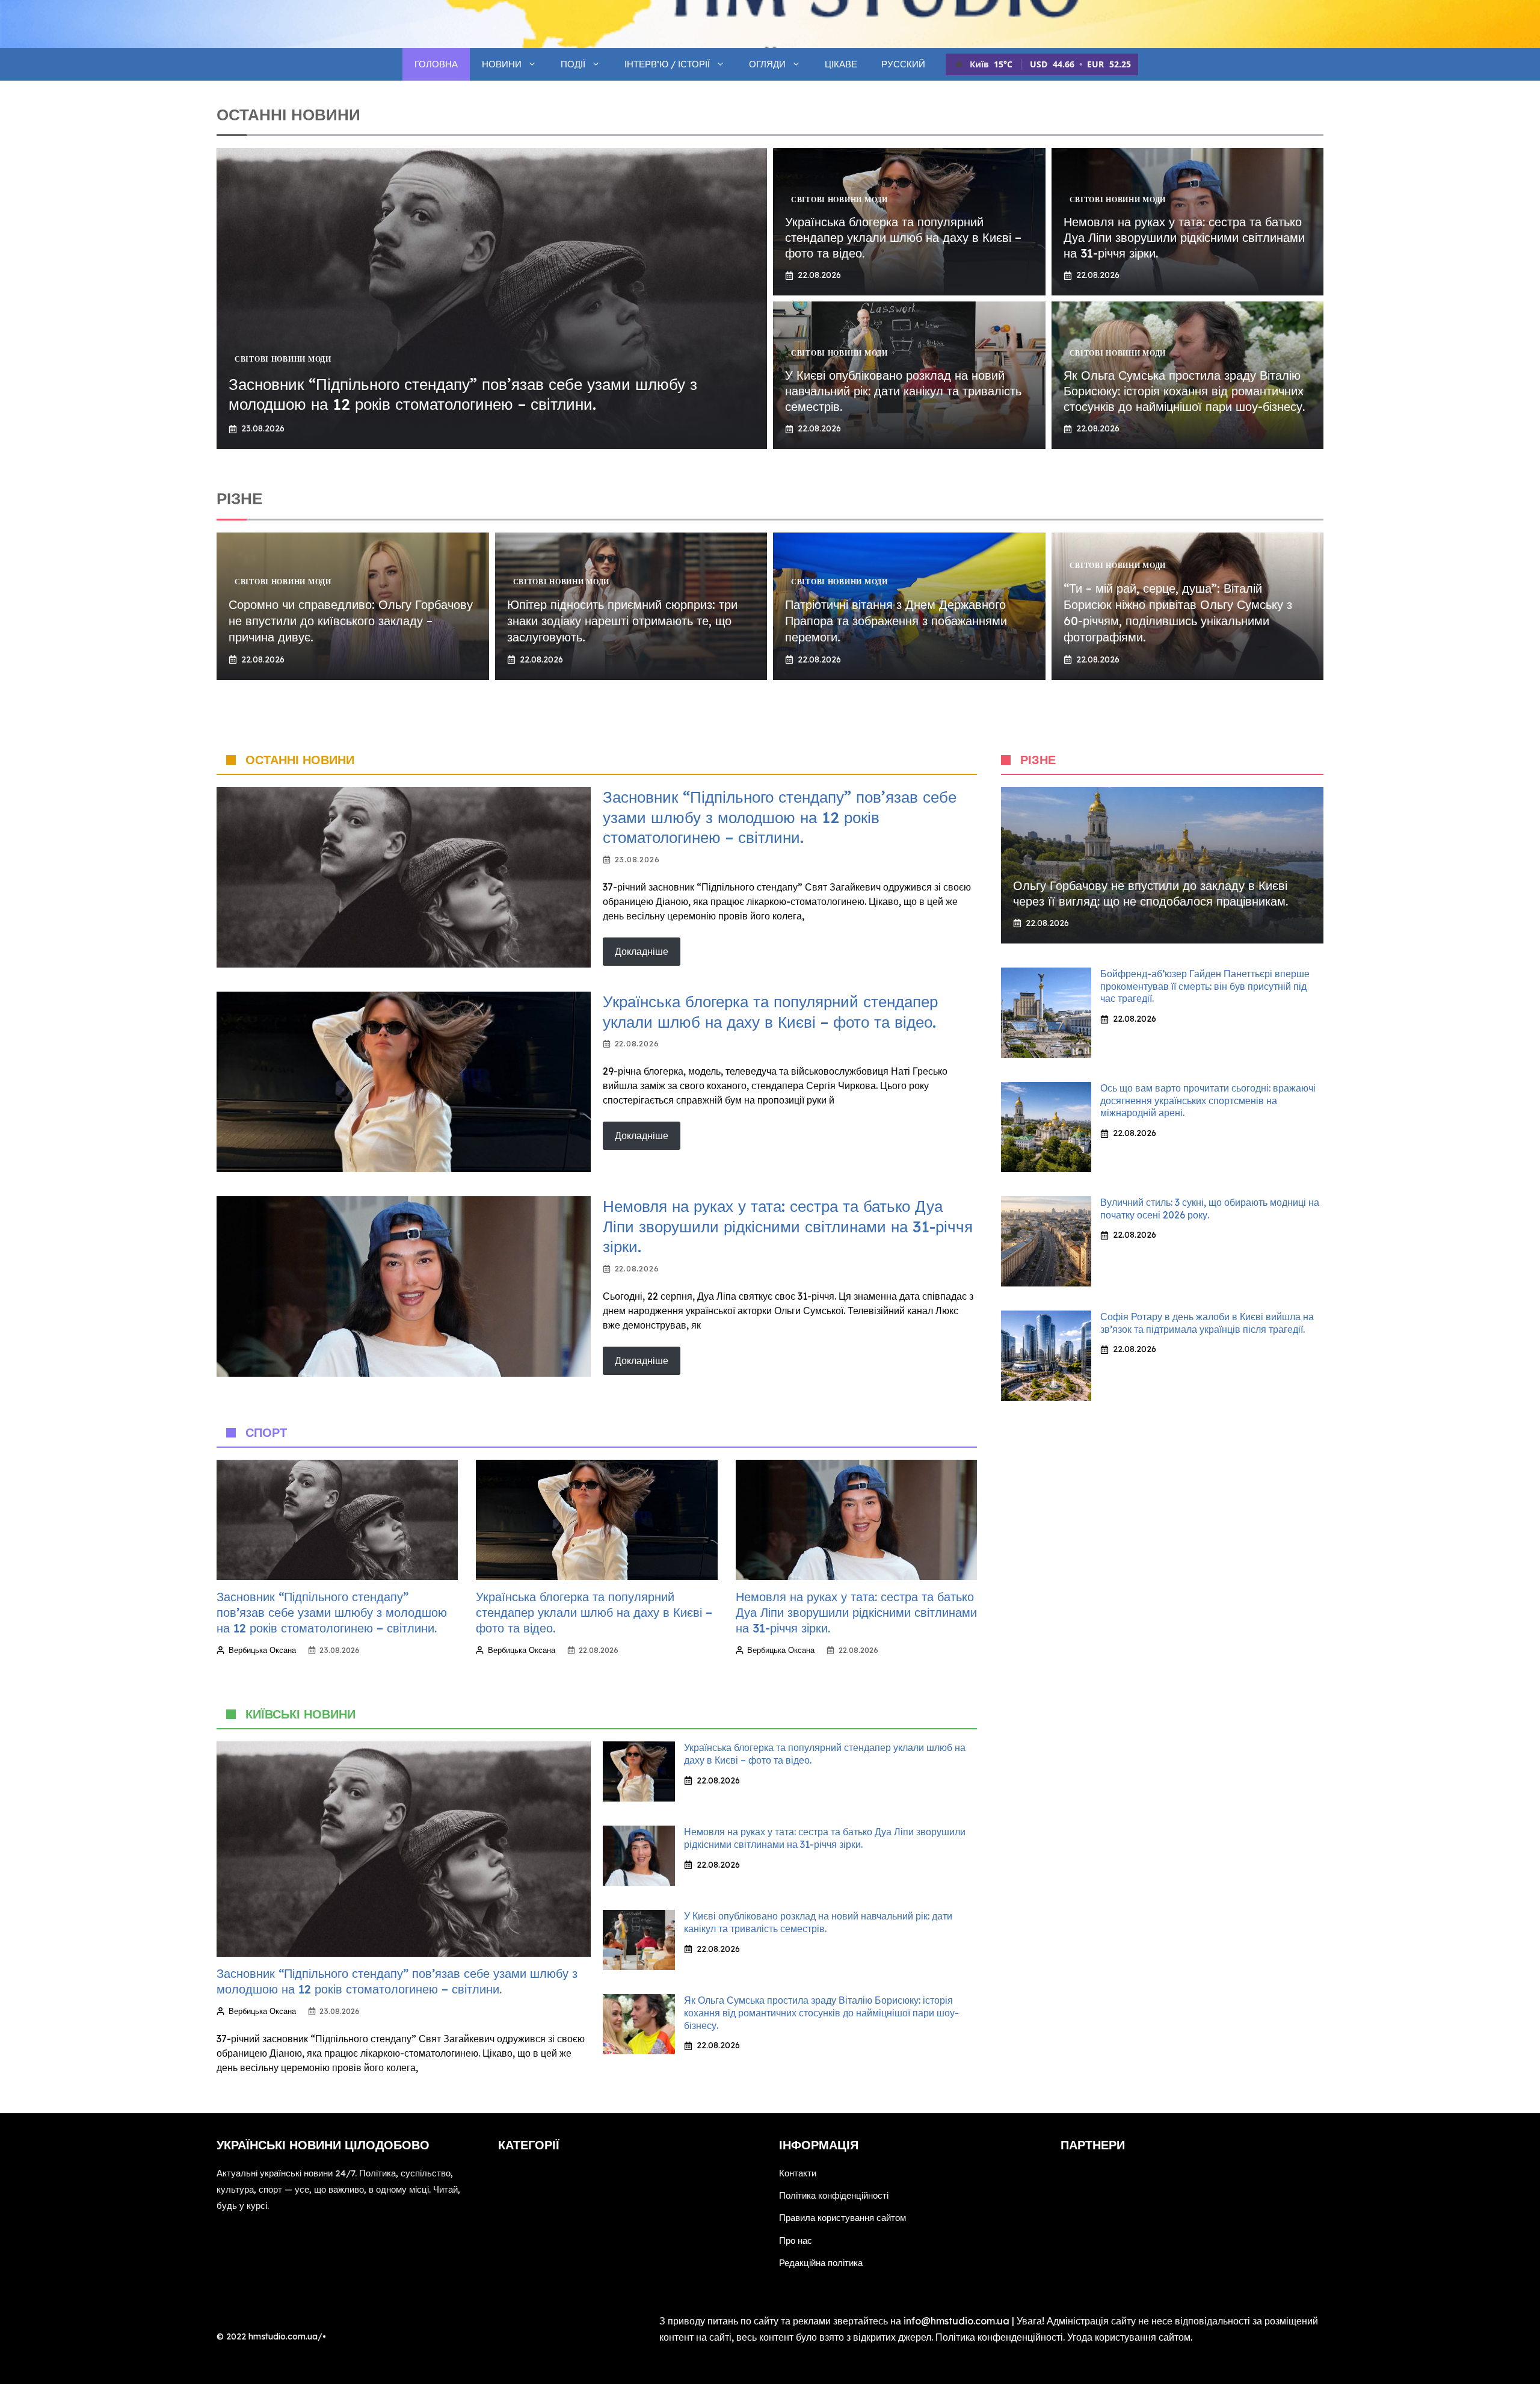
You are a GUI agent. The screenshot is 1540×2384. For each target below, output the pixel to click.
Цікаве (841, 64)
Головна (436, 64)
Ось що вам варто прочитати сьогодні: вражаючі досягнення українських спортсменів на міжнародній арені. (1208, 1101)
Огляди (767, 64)
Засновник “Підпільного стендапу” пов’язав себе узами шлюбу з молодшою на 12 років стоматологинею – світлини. (463, 394)
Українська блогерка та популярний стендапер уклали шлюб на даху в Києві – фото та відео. (903, 237)
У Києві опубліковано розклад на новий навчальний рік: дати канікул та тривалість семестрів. (903, 391)
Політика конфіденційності (834, 2195)
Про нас (796, 2240)
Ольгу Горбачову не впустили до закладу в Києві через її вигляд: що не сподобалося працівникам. (1150, 893)
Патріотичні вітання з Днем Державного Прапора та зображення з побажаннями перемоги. (896, 621)
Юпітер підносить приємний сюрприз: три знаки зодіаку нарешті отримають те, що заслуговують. (622, 621)
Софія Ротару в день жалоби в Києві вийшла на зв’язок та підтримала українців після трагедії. (1207, 1323)
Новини (502, 64)
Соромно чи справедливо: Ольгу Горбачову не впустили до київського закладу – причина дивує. (351, 621)
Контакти (798, 2173)
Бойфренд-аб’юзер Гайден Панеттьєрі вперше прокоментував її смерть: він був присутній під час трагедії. (1205, 986)
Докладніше (642, 951)
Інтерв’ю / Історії (667, 64)
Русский (903, 64)
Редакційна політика (821, 2263)
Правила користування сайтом (842, 2218)
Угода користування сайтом (1129, 2337)
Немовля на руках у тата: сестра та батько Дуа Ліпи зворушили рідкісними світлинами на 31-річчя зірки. (1184, 237)
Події (573, 64)
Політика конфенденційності (999, 2337)
